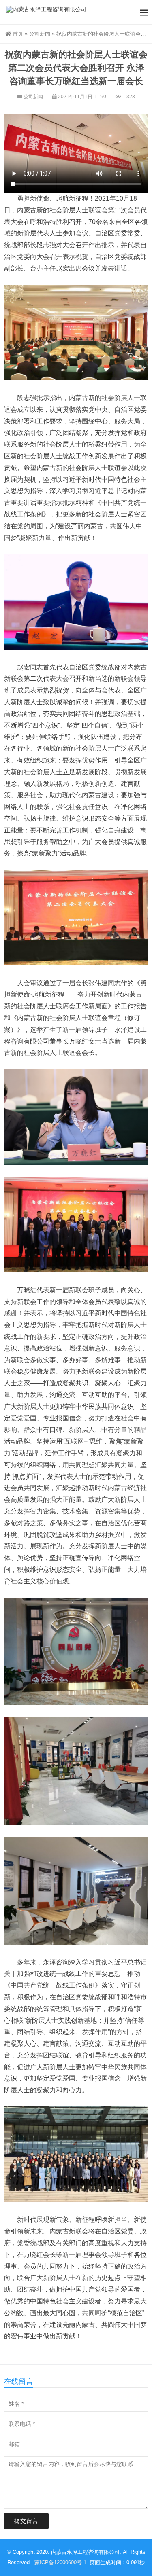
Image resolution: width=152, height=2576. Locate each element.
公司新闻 (40, 34)
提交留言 (26, 2521)
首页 (18, 34)
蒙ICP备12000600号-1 (60, 2562)
